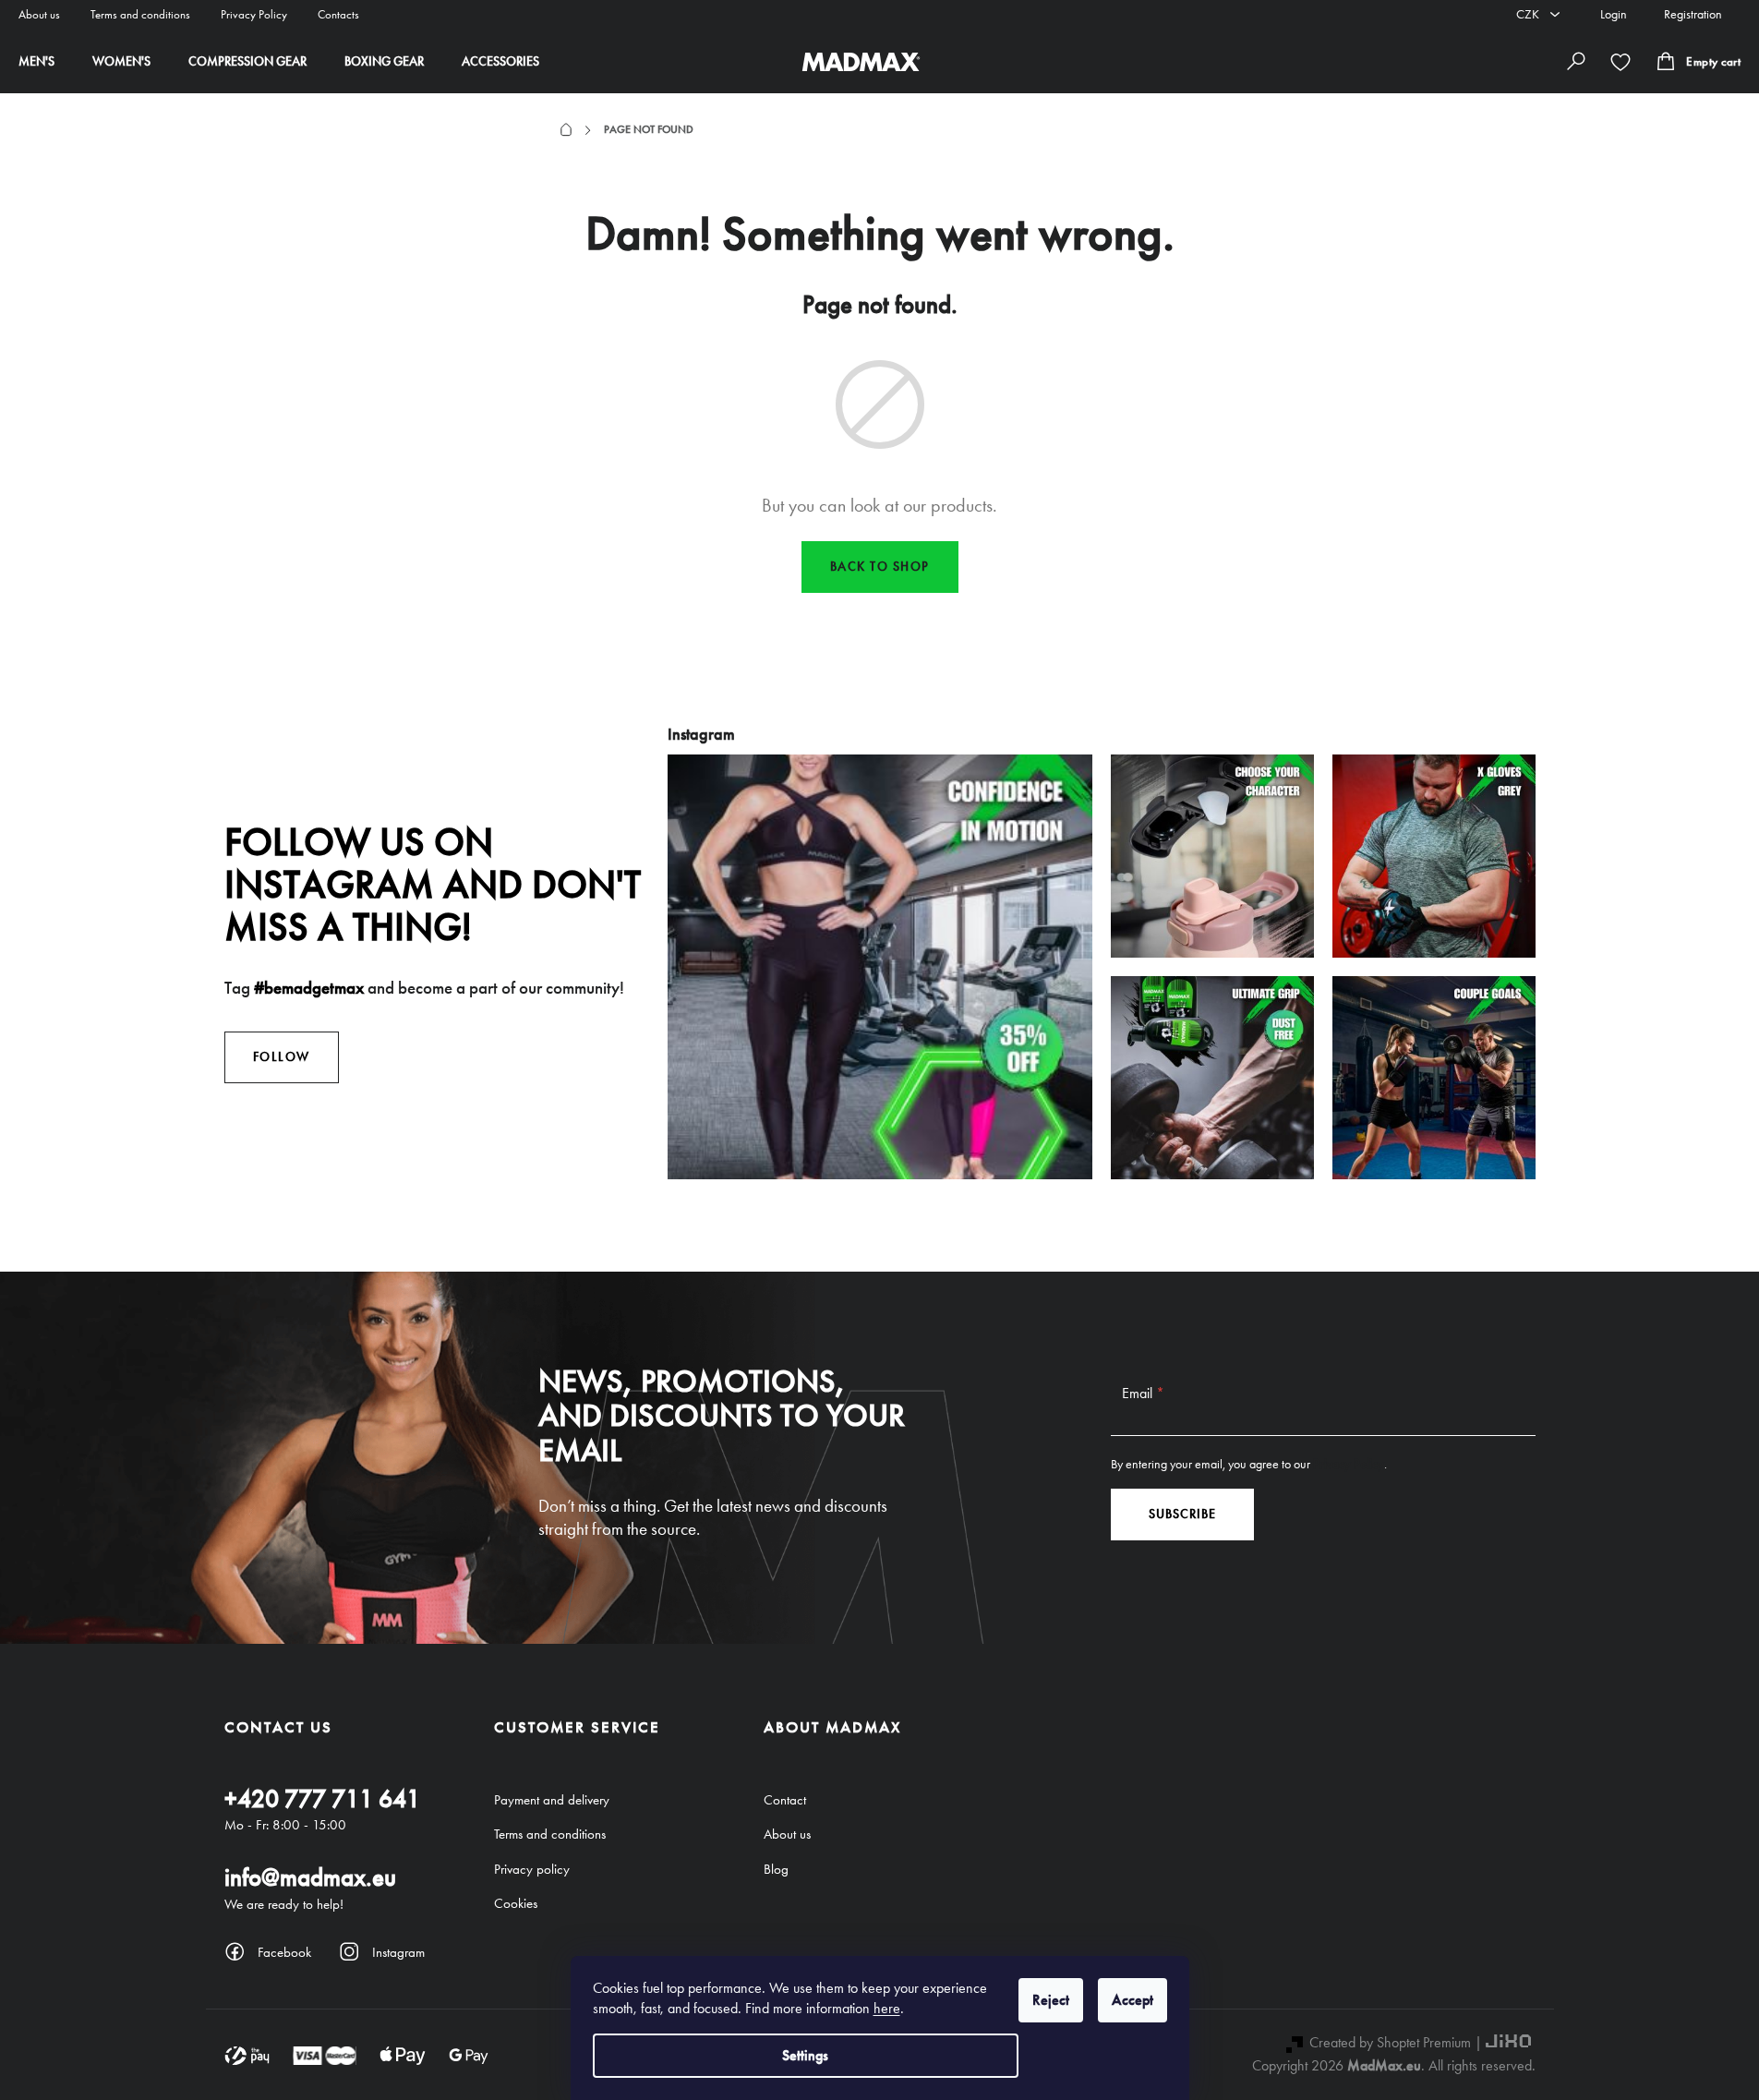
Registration (1693, 14)
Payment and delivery (552, 1800)
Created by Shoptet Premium (1390, 2042)
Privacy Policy (254, 14)
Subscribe (1182, 1514)
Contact (785, 1800)
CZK (1529, 14)
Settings (805, 2055)
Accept (1133, 2000)
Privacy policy (532, 1869)
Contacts (338, 14)
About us (39, 14)
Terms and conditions (140, 14)
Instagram (398, 1952)
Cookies (516, 1903)
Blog (776, 1869)
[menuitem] (36, 62)
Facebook (284, 1952)
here (887, 2008)
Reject (1051, 2000)
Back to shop (880, 567)
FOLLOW (282, 1057)
